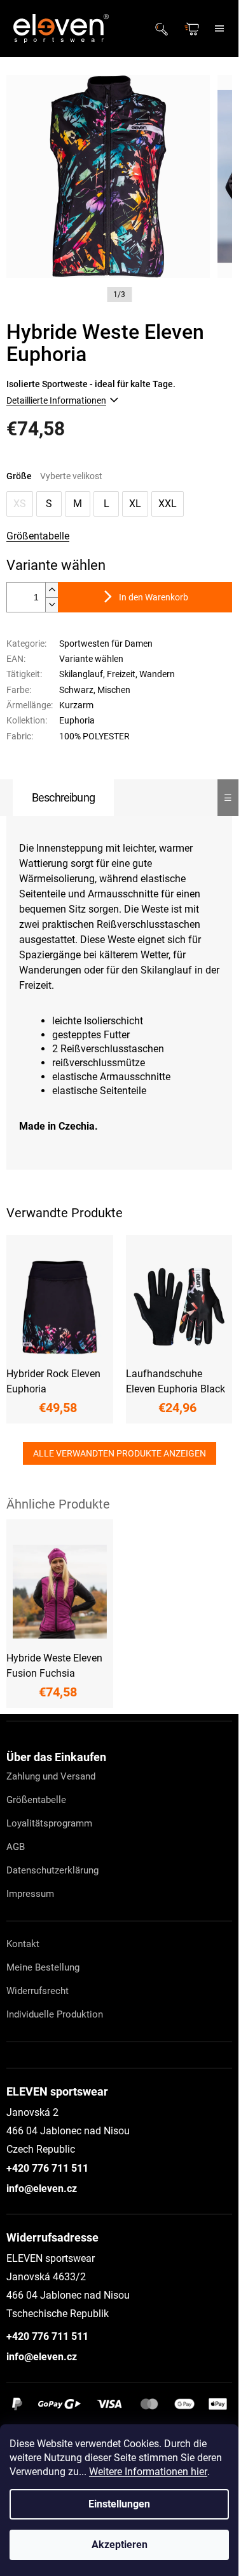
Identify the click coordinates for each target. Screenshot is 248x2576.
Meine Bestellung (43, 1967)
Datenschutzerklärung (52, 1870)
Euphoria (77, 720)
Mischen (114, 690)
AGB (16, 1847)
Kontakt (23, 1944)
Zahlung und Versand (51, 1776)
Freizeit (121, 674)
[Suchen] (165, 29)
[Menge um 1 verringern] (52, 604)
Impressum (30, 1894)
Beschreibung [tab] (63, 797)
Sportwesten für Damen (106, 644)
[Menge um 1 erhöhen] (52, 590)
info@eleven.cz (42, 2189)
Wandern (157, 674)
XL (135, 504)
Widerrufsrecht (38, 1991)
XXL (168, 504)
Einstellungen (119, 2504)
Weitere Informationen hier (148, 2472)
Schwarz (76, 690)
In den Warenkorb (154, 597)
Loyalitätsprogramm (49, 1823)
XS (20, 504)
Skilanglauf (81, 674)
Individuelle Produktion (55, 2014)
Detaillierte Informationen (56, 400)
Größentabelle (38, 536)
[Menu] (219, 29)
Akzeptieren (120, 2545)
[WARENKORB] (193, 29)
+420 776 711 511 (47, 2168)
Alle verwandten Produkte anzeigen (120, 1453)
